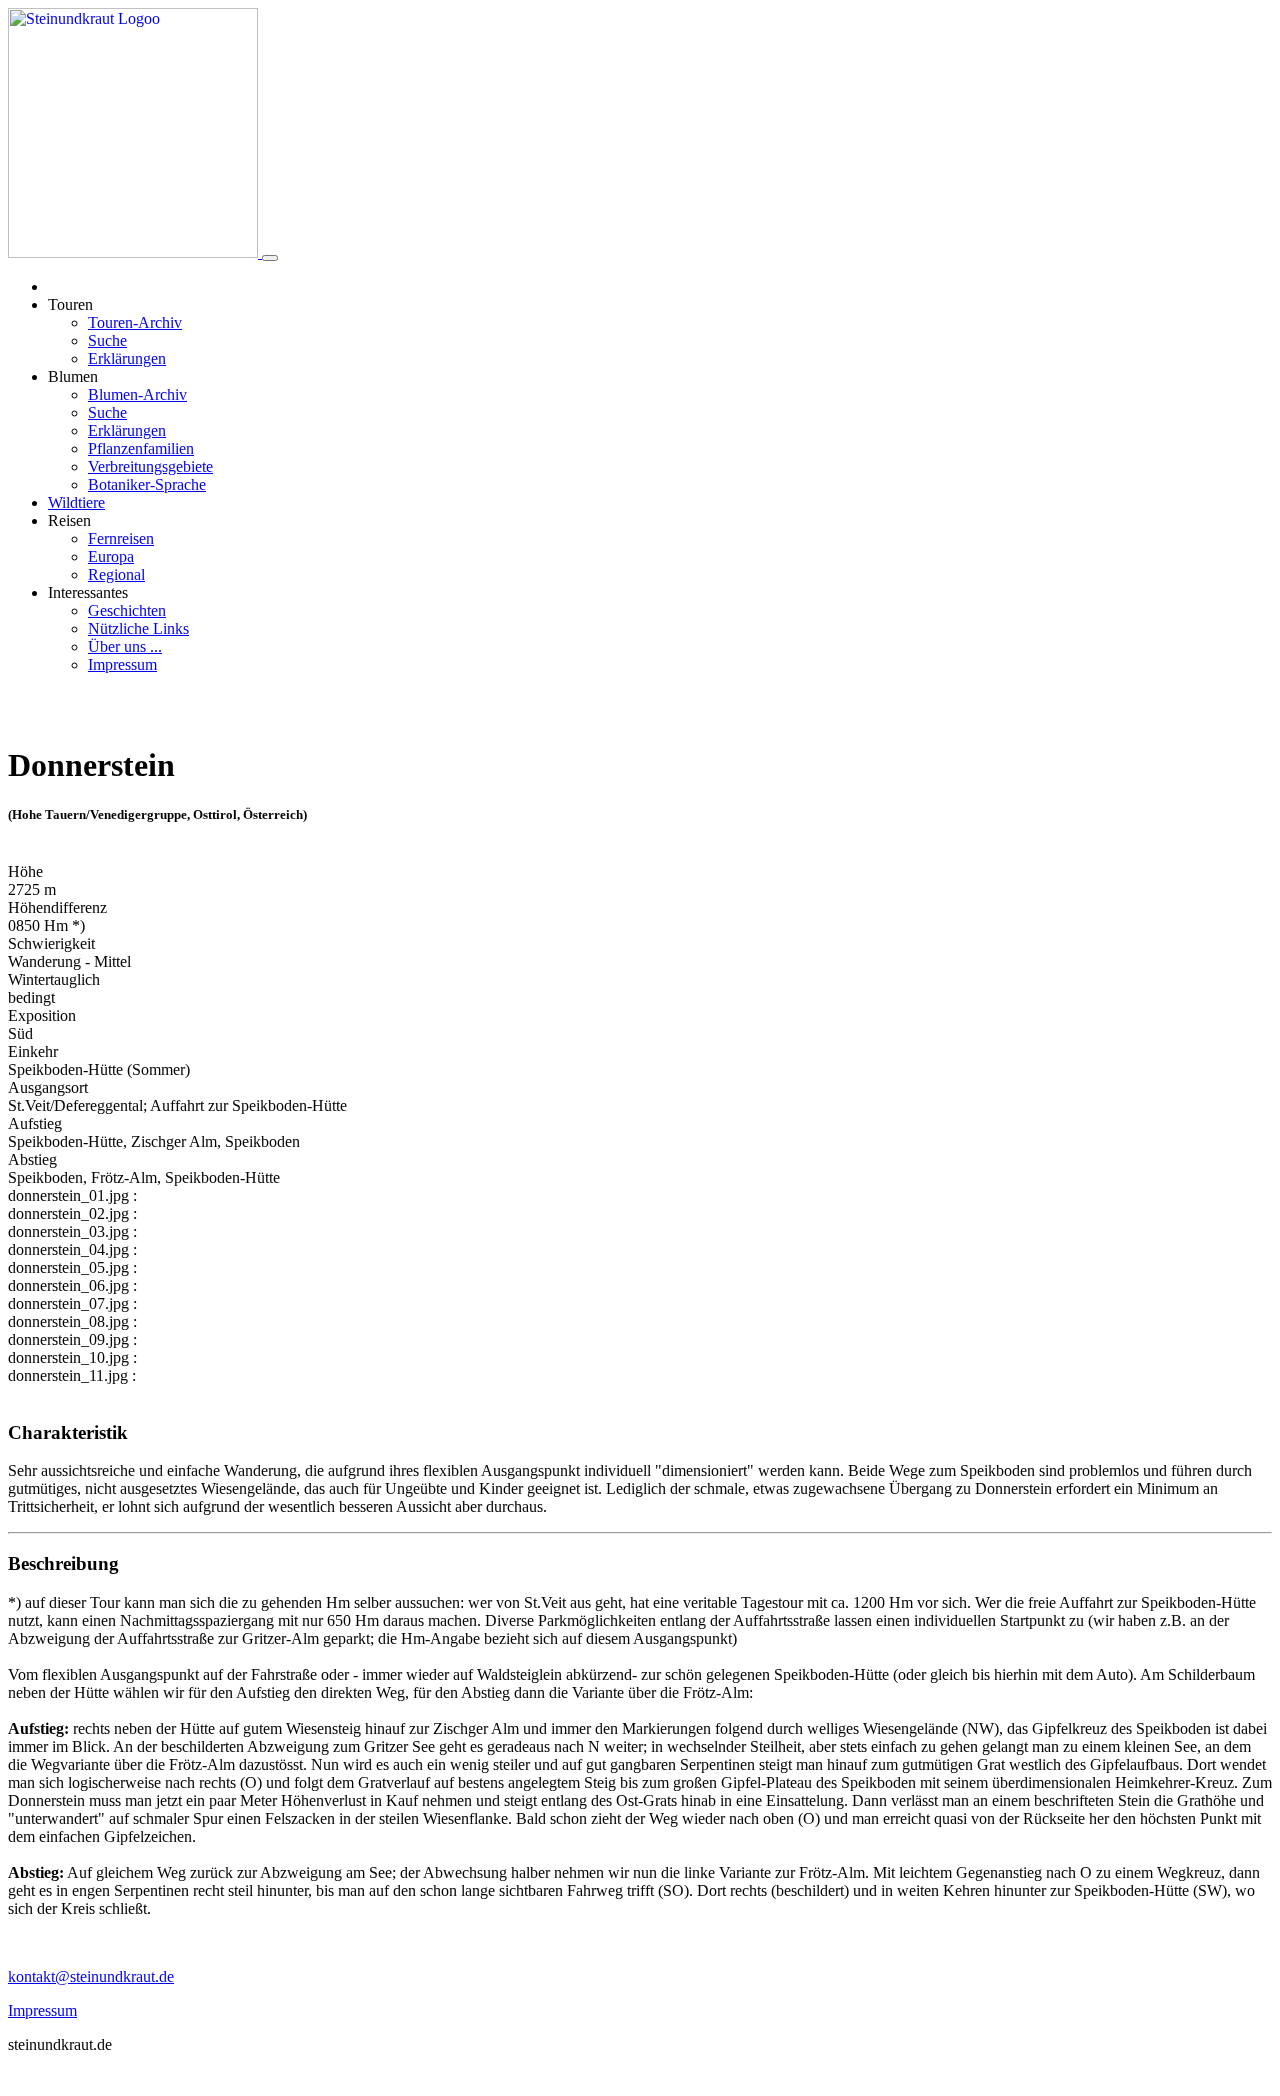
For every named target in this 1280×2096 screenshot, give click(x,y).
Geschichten (127, 610)
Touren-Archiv (135, 322)
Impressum (122, 664)
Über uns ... (125, 646)
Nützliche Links (138, 628)
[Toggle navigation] (270, 258)
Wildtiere (76, 502)
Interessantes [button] (88, 592)
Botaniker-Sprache (147, 484)
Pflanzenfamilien (141, 448)
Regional (116, 574)
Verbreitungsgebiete (150, 466)
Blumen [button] (73, 376)
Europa (111, 556)
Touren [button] (70, 304)
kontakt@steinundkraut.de (91, 1976)
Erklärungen (127, 358)
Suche (107, 340)
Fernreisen (121, 538)
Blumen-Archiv (137, 394)
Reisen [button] (69, 520)
